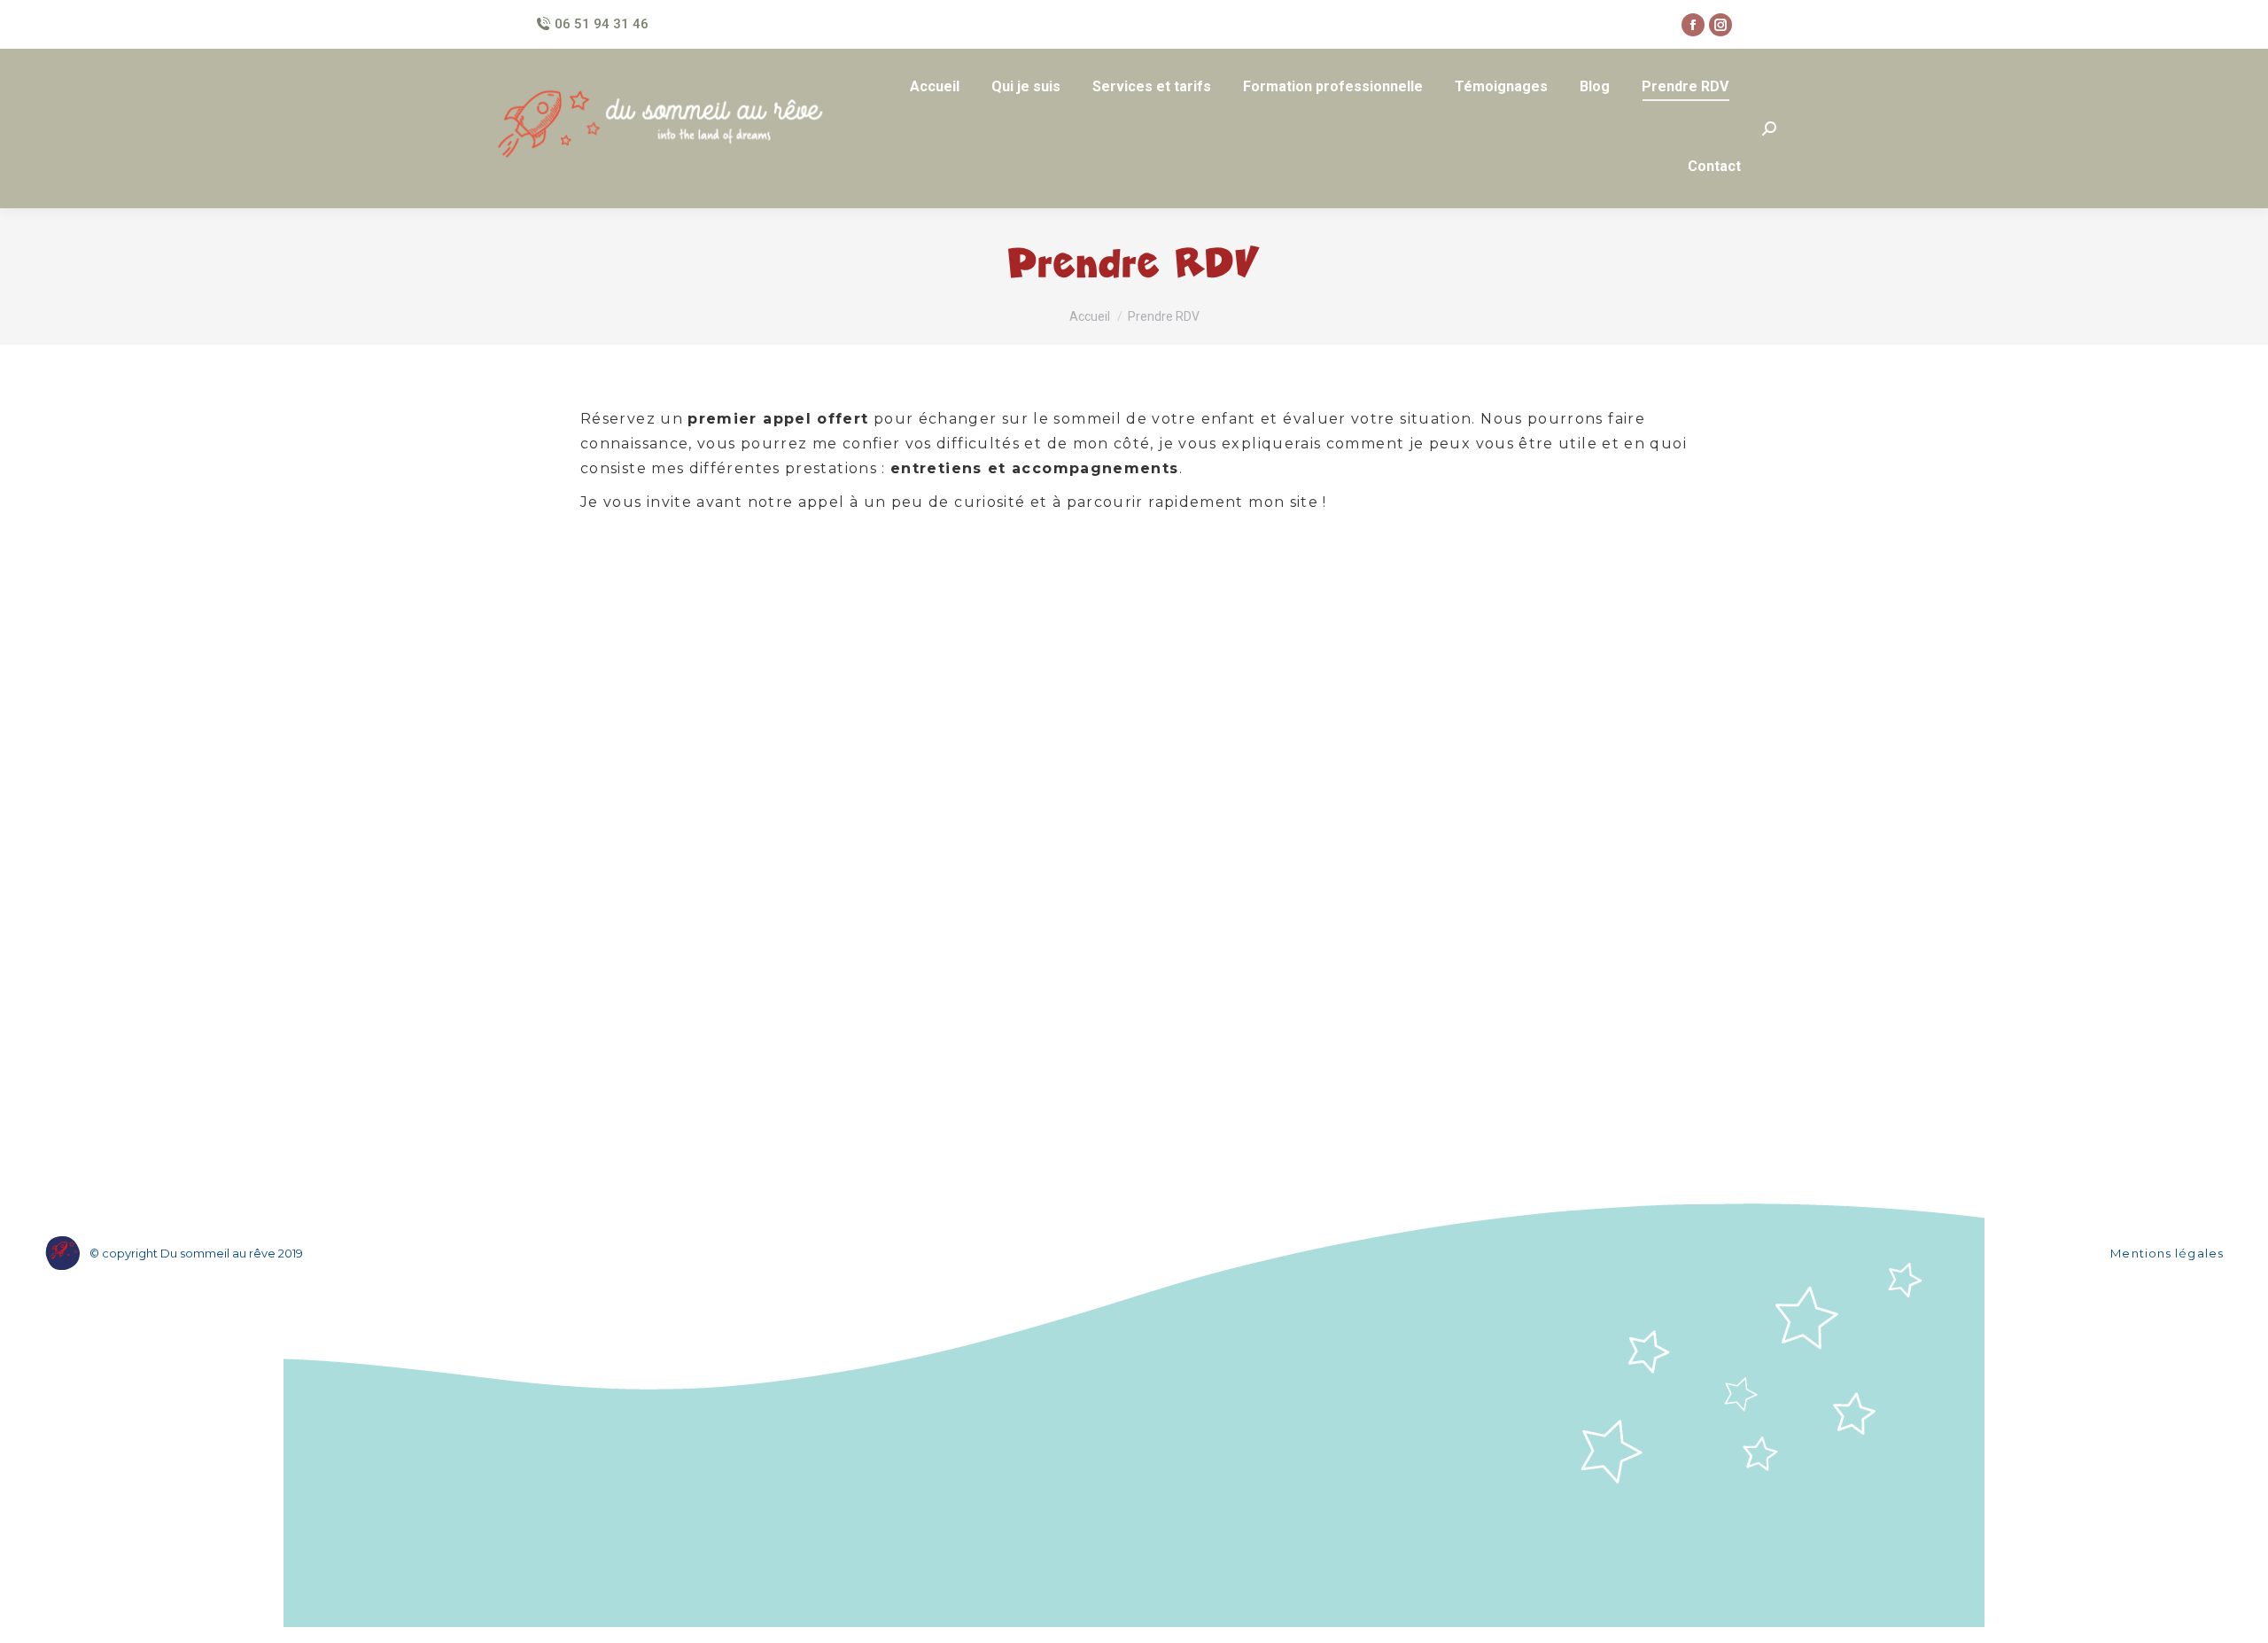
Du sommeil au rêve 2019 (232, 1253)
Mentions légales (2167, 1253)
